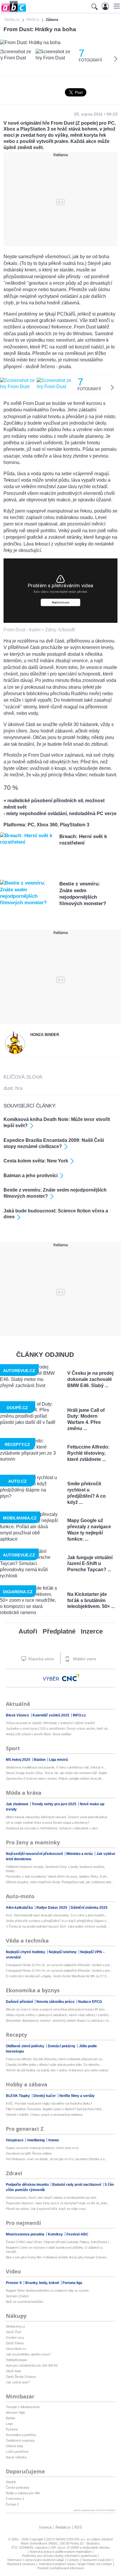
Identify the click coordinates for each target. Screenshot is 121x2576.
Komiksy (56, 2234)
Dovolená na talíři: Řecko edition (29, 2153)
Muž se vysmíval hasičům (25, 2302)
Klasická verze (41, 1659)
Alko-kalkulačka (20, 1908)
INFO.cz (79, 1715)
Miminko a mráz (80, 1854)
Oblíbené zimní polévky (26, 2046)
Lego (9, 2424)
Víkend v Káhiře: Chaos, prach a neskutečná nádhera (44, 2115)
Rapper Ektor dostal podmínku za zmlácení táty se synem (47, 2290)
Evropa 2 (12, 2504)
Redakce (63, 2527)
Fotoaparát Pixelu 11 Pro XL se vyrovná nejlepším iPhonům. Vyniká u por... (59, 1965)
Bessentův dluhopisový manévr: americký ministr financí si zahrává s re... (59, 2021)
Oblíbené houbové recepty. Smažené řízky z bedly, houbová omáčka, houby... (56, 1869)
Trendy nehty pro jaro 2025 (54, 1804)
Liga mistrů (58, 1760)
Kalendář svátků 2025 (51, 1715)
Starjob (11, 2482)
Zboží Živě (14, 2332)
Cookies (73, 2560)
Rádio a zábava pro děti (23, 2493)
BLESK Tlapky (18, 2096)
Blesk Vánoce (18, 1715)
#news (54, 2140)
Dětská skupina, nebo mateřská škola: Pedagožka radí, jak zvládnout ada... (60, 1882)
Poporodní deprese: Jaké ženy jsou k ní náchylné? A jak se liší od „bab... (58, 2203)
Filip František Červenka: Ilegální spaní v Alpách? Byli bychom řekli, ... (56, 2109)
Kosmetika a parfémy (21, 2435)
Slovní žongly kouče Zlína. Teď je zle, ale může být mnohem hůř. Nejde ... (58, 1773)
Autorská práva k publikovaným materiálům (60, 2552)
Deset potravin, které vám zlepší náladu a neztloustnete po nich (51, 2198)
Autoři (28, 1631)
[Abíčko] (13, 12)
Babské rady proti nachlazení (77, 2185)
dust (8, 1088)
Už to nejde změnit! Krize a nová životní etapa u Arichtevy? (48, 1823)
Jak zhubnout (17, 1804)
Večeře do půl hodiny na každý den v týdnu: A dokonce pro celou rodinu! (57, 2070)
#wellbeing (36, 2140)
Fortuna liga (72, 2283)
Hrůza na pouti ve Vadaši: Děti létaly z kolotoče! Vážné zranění (51, 1723)
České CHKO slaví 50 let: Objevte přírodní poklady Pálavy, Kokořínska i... (59, 2242)
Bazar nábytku (16, 2457)
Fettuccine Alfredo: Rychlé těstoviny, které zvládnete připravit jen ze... (55, 2059)
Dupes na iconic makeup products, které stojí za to (42, 2148)
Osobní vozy (15, 2338)
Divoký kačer (45, 2096)
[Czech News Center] (71, 1678)
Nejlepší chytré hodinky (26, 1952)
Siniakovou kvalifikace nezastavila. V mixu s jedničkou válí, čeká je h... (56, 1767)
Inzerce (92, 1631)
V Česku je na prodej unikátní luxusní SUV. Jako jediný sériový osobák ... (58, 1926)
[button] (116, 6)
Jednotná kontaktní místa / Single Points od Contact (75, 2564)
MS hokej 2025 (19, 1760)
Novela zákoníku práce (56, 2002)
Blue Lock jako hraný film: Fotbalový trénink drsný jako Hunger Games (56, 2257)
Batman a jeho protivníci (31, 1176)
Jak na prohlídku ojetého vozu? (28, 2354)
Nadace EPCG (90, 2002)
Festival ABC (77, 2234)
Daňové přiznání (20, 2002)
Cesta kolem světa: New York (36, 1161)
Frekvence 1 (15, 2499)
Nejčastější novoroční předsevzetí (35, 1854)
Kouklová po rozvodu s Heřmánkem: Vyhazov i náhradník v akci (52, 1828)
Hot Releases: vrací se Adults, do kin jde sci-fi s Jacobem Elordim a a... (57, 2159)
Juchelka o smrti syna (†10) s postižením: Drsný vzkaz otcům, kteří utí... (58, 1729)
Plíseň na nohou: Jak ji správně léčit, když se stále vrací (46, 2209)
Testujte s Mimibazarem (23, 2407)
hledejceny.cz (16, 2326)
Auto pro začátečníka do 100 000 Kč (32, 2365)
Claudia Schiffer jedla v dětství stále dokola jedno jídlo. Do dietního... (54, 2065)
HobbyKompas (16, 2360)
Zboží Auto (14, 2371)
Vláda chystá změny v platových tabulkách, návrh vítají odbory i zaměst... (58, 2015)
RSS (78, 2527)
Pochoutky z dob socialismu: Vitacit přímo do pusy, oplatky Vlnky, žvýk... (58, 1876)
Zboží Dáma (15, 2343)
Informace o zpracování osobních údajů (36, 2560)
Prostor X (14, 2283)
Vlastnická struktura (21, 2564)
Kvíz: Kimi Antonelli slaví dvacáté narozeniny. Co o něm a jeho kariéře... (57, 1915)
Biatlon (40, 1760)
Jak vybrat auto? (18, 2382)
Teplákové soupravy (20, 2440)
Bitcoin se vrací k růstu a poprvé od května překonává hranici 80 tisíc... (57, 2009)
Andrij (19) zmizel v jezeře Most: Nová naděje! (39, 1734)
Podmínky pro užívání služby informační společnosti (59, 2556)
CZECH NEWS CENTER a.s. (65, 2539)
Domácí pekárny (62, 2046)
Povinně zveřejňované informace (61, 2568)
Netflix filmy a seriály (77, 2096)
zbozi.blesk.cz (16, 2349)
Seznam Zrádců (17, 2296)
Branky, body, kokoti (43, 2283)
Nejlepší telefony (63, 1952)
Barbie (10, 2418)
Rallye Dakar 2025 (52, 1908)
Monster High (15, 2413)
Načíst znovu (61, 602)
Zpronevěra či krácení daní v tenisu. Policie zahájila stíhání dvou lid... (55, 1778)
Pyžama (12, 2429)
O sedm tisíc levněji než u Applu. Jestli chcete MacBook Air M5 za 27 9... (57, 1976)
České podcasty (18, 2487)
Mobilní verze (84, 1659)
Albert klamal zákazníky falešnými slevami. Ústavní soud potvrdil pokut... (58, 1817)
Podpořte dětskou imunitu (28, 2185)
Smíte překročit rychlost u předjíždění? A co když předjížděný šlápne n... (57, 1921)
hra (19, 1088)
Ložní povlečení (17, 2452)
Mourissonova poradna (26, 2234)
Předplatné (59, 1631)
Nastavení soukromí (97, 2560)
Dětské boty (15, 2446)
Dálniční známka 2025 (89, 1908)
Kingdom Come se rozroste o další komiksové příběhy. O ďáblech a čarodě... (54, 2250)
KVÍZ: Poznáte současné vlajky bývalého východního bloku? (49, 2103)
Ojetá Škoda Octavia (21, 2377)
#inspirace (15, 2140)
